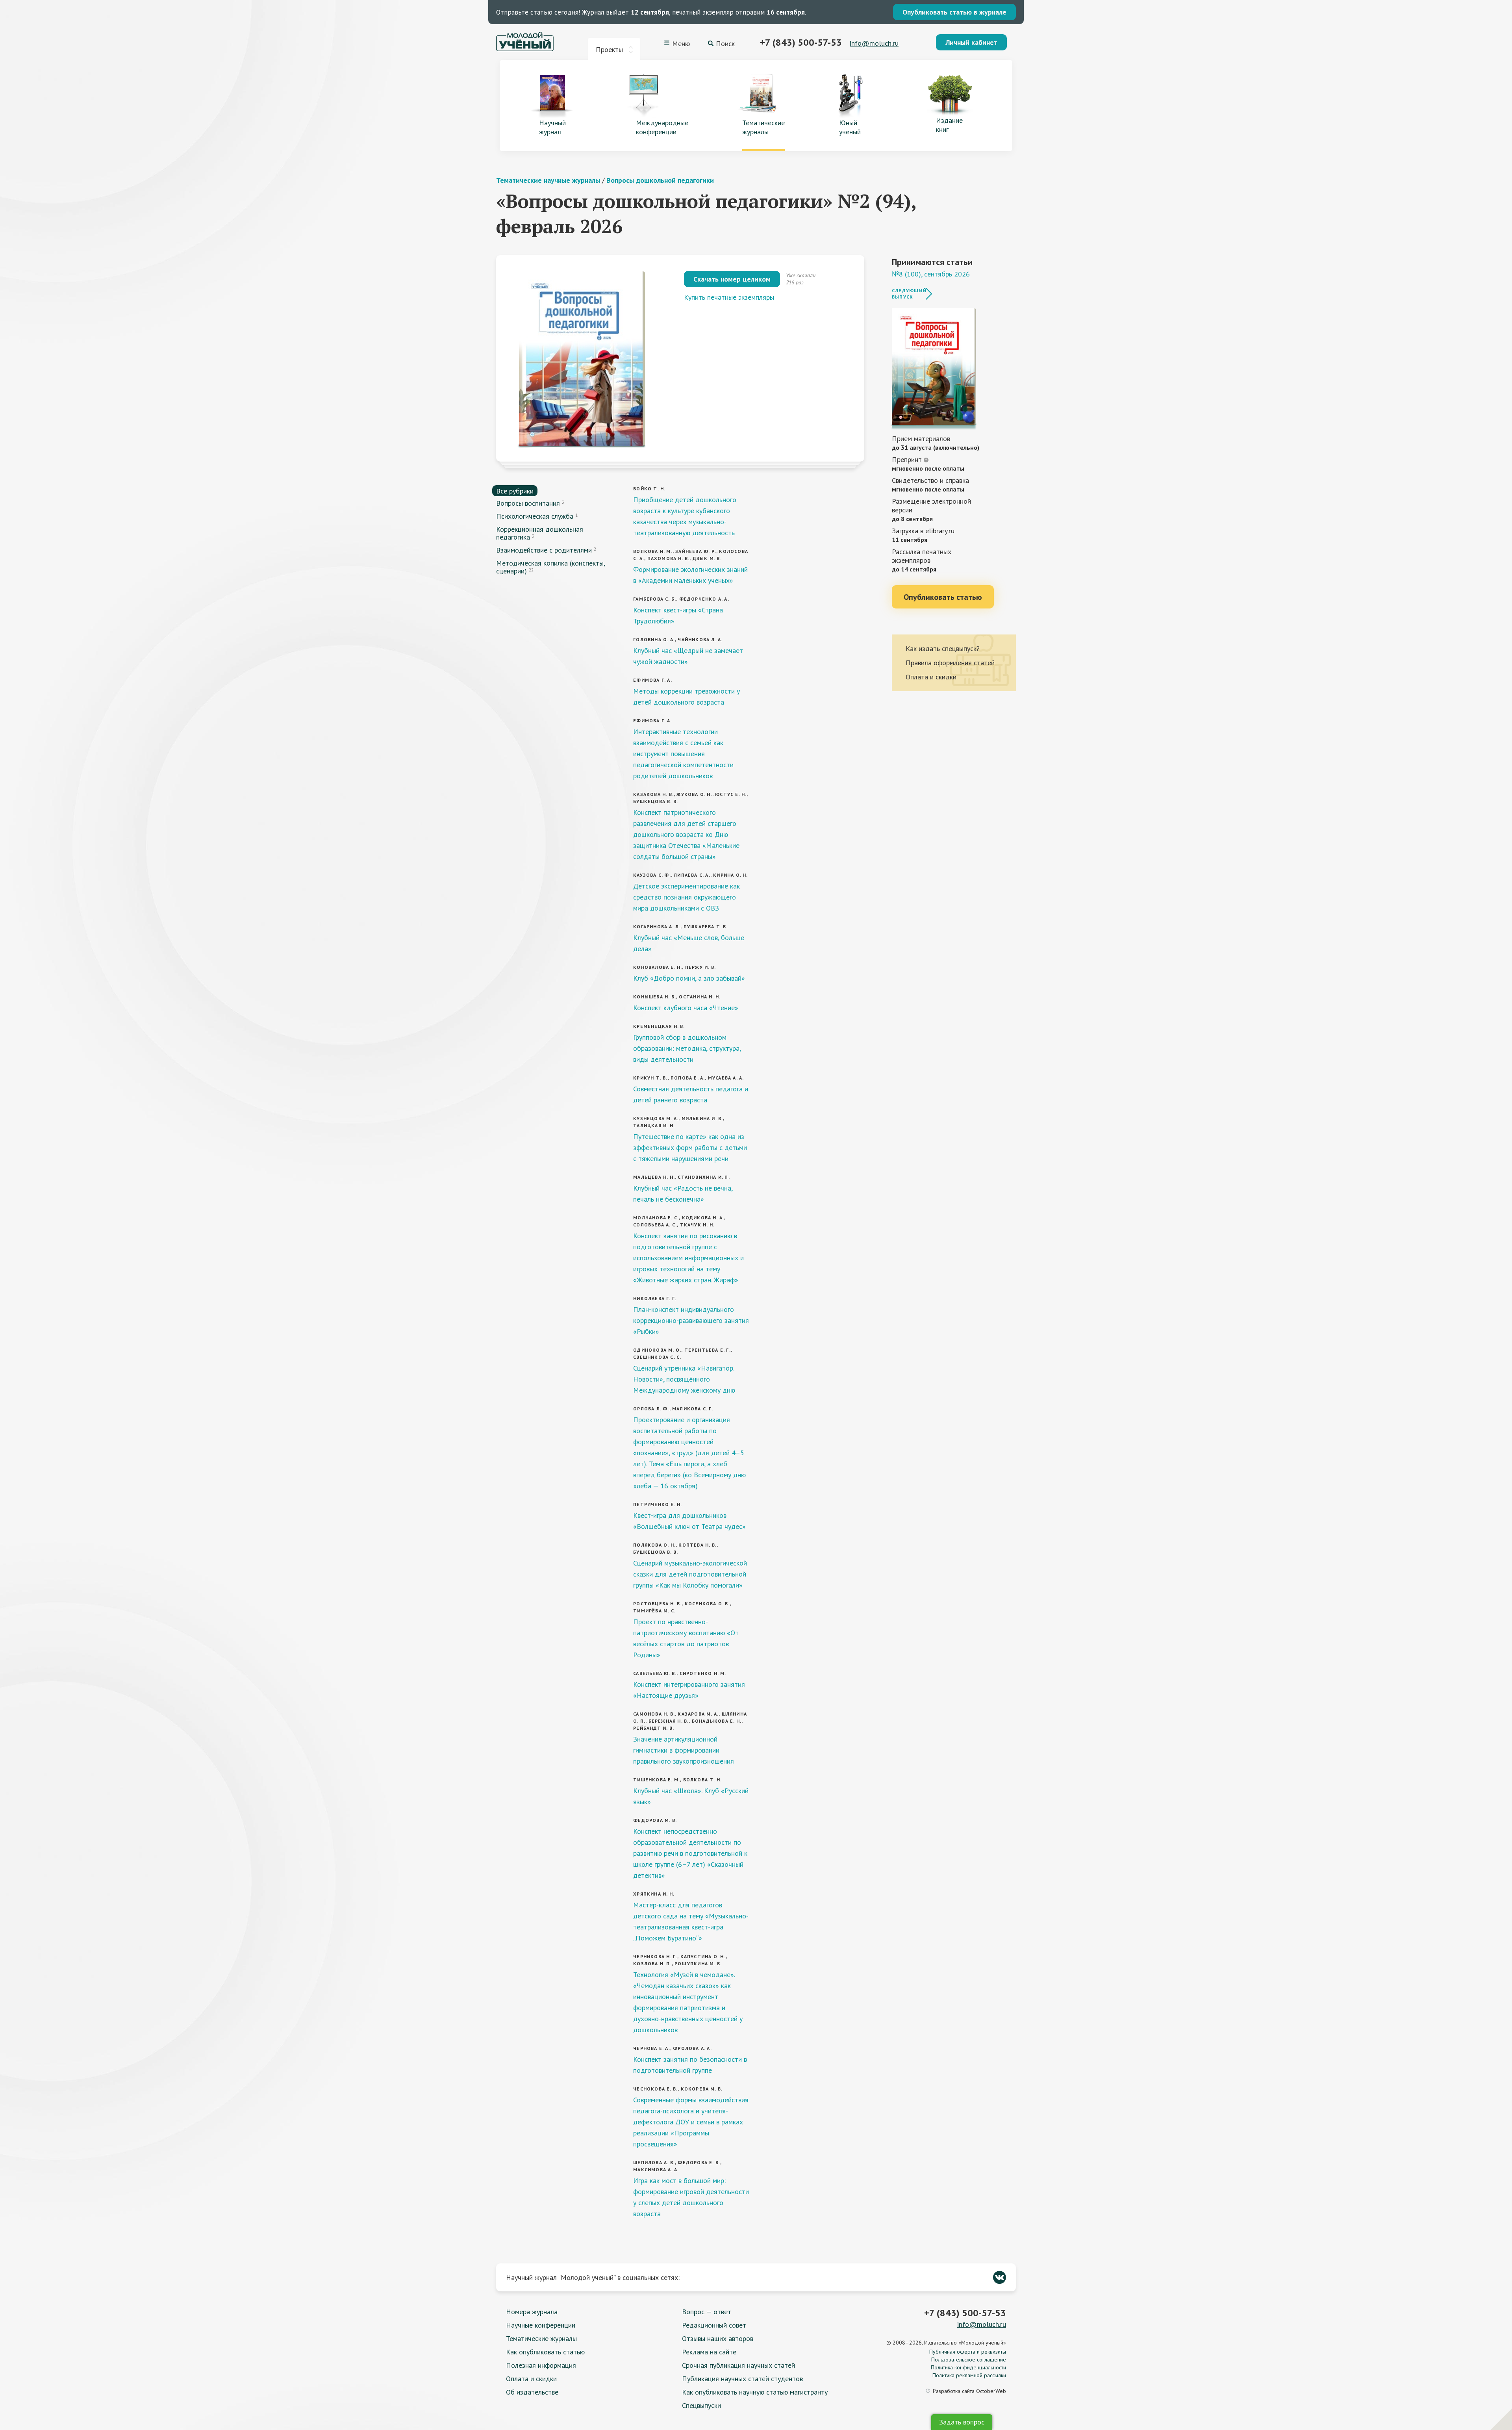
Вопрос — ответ (707, 2312)
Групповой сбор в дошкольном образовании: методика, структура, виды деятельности (687, 1048)
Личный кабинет (971, 42)
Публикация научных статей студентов (742, 2379)
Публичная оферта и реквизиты (968, 2352)
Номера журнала (532, 2312)
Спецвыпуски (701, 2405)
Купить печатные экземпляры (729, 297)
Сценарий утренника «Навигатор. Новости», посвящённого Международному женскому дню (684, 1379)
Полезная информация (541, 2365)
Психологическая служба (535, 516)
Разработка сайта (969, 2391)
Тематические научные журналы (548, 180)
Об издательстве (532, 2392)
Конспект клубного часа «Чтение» (686, 1008)
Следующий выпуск (909, 294)
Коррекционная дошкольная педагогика (540, 533)
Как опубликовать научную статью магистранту (755, 2392)
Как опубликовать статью (545, 2352)
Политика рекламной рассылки (969, 2375)
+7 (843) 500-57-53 (801, 42)
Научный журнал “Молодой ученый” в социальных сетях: (593, 2277)
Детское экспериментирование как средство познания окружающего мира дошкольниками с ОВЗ (687, 897)
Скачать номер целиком (732, 279)
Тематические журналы (541, 2338)
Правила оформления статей (950, 663)
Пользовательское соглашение (969, 2360)
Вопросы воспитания (528, 503)
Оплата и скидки (931, 677)
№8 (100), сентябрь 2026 (931, 274)
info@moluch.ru (874, 43)
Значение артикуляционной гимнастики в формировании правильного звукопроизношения (684, 1750)
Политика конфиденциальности (968, 2367)
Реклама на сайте (709, 2352)
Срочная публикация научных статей (738, 2365)
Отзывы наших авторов (718, 2338)
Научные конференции (541, 2325)
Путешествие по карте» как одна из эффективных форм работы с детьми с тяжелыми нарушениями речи (690, 1147)
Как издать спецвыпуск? (943, 648)
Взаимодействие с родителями (544, 550)
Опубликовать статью (943, 597)
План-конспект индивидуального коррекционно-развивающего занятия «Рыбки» (691, 1320)
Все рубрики (515, 491)
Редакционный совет (714, 2325)
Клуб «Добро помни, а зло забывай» (689, 978)
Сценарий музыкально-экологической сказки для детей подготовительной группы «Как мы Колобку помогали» (690, 1574)
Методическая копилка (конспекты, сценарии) (550, 567)
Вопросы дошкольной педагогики (660, 180)
